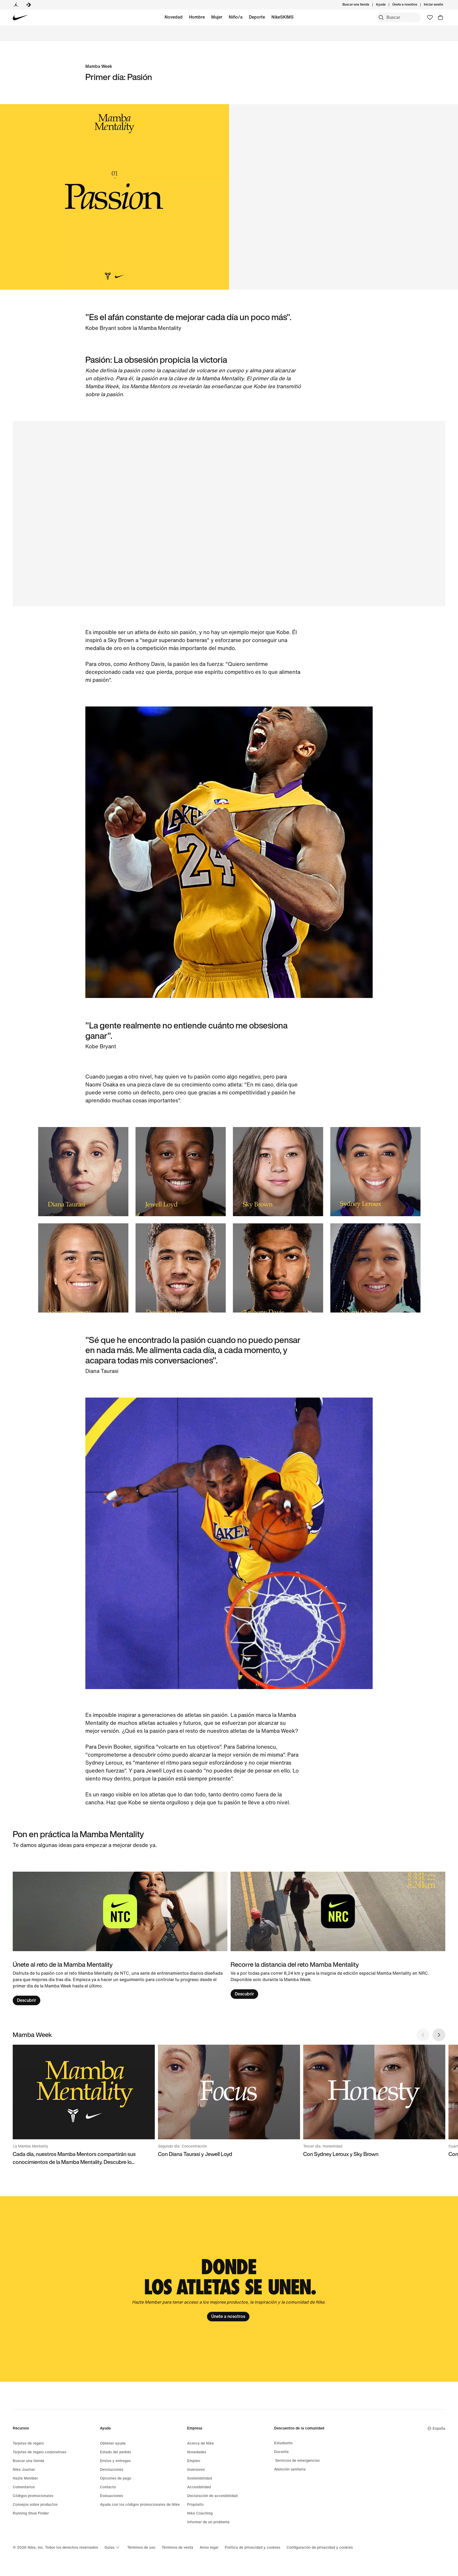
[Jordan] (16, 5)
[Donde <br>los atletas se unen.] (229, 2289)
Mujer (217, 17)
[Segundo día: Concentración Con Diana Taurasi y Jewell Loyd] (229, 2101)
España (439, 2429)
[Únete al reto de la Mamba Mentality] (120, 1939)
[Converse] (29, 5)
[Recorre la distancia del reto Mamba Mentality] (338, 1935)
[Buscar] (381, 17)
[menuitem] (387, 5)
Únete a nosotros (228, 2316)
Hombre (197, 17)
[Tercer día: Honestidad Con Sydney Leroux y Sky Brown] (374, 2101)
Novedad (174, 17)
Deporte (257, 17)
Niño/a (236, 17)
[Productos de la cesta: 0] (441, 17)
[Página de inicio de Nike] (21, 18)
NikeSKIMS (283, 17)
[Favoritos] (430, 17)
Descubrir (27, 2000)
